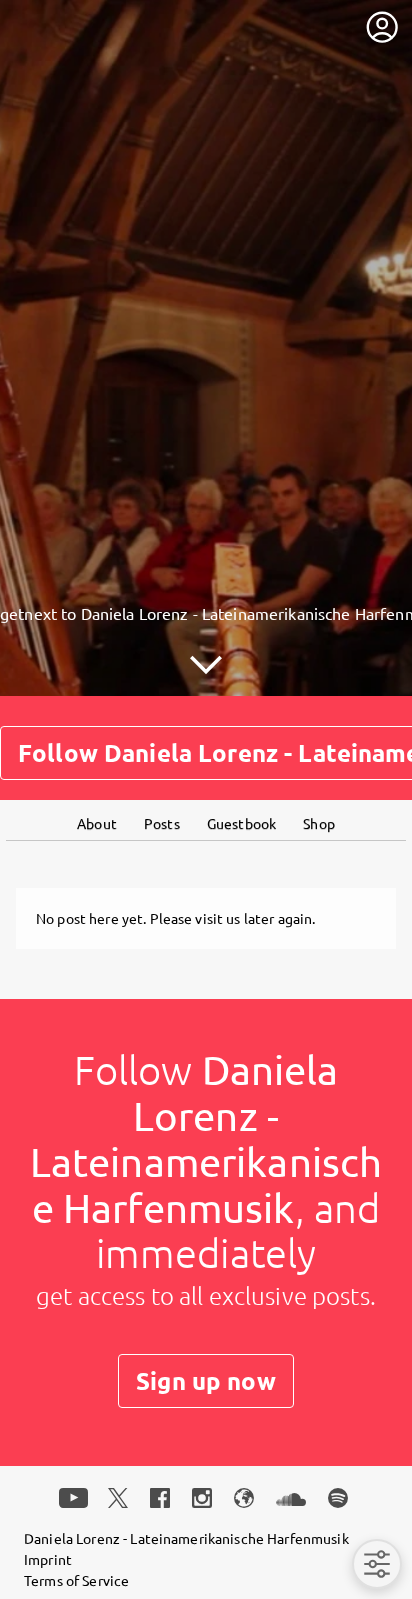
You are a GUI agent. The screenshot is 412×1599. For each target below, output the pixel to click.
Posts (162, 823)
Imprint (48, 1559)
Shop (319, 823)
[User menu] (382, 27)
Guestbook (241, 823)
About (97, 823)
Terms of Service (76, 1580)
